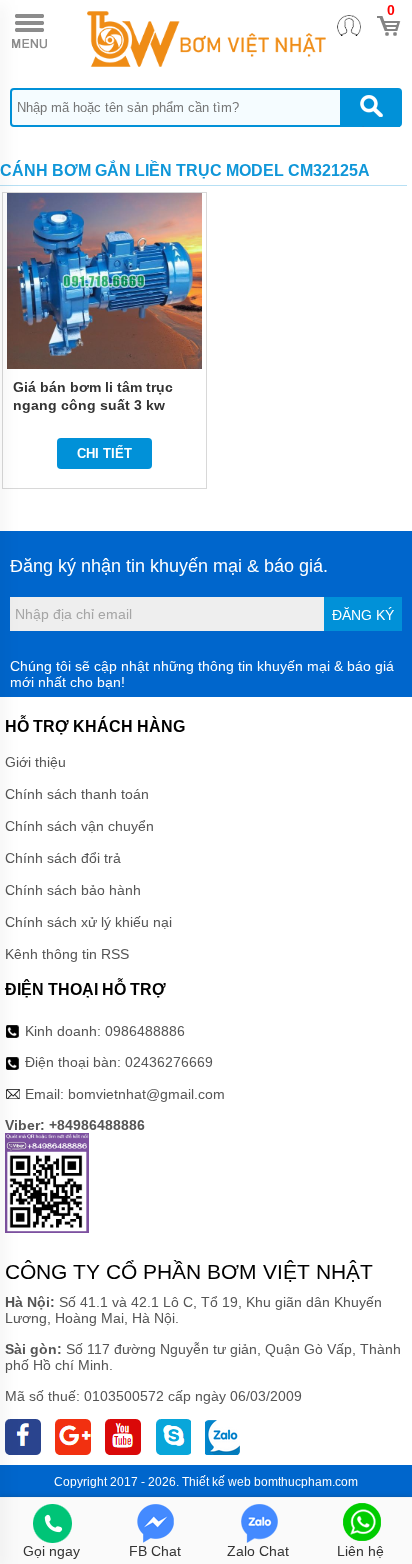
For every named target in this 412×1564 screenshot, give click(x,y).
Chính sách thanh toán (77, 794)
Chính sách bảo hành (73, 890)
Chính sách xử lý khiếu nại (88, 922)
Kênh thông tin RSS (67, 954)
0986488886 (145, 1031)
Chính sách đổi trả (63, 858)
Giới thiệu (35, 762)
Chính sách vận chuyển (79, 826)
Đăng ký (363, 615)
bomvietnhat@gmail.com (146, 1094)
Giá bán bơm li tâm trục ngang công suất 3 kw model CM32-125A (93, 405)
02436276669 (169, 1062)
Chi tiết (104, 453)
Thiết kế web (216, 1482)
